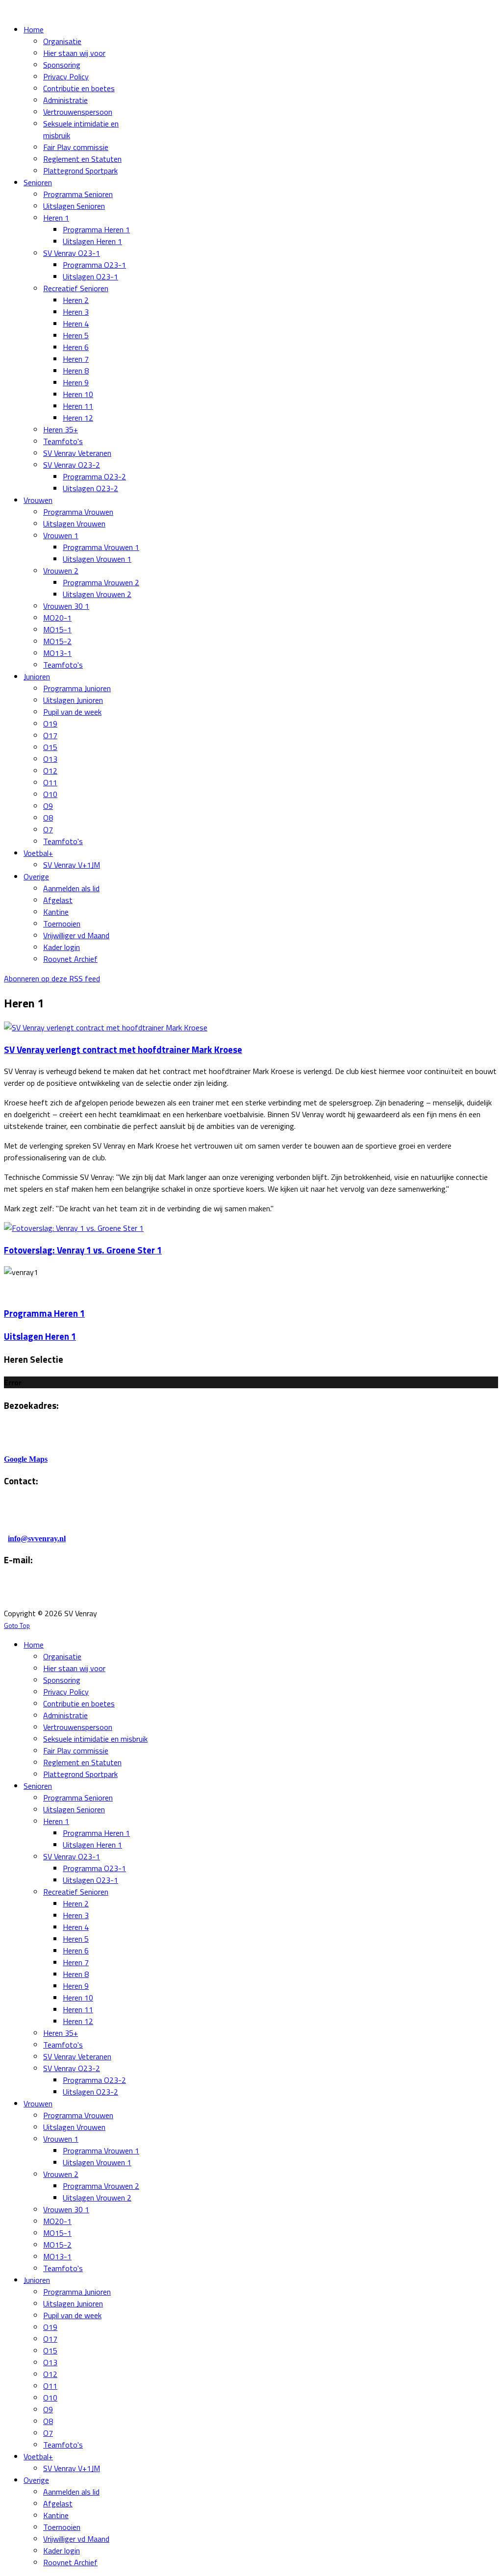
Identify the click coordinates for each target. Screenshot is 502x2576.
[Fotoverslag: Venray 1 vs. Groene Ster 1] (74, 1228)
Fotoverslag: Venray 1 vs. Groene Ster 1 (83, 1250)
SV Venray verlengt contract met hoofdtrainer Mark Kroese (123, 1050)
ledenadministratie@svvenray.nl (126, 1594)
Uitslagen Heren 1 (40, 1336)
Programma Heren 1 (44, 1313)
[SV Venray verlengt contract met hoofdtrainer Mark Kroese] (106, 1027)
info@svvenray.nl (37, 1538)
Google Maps (26, 1459)
